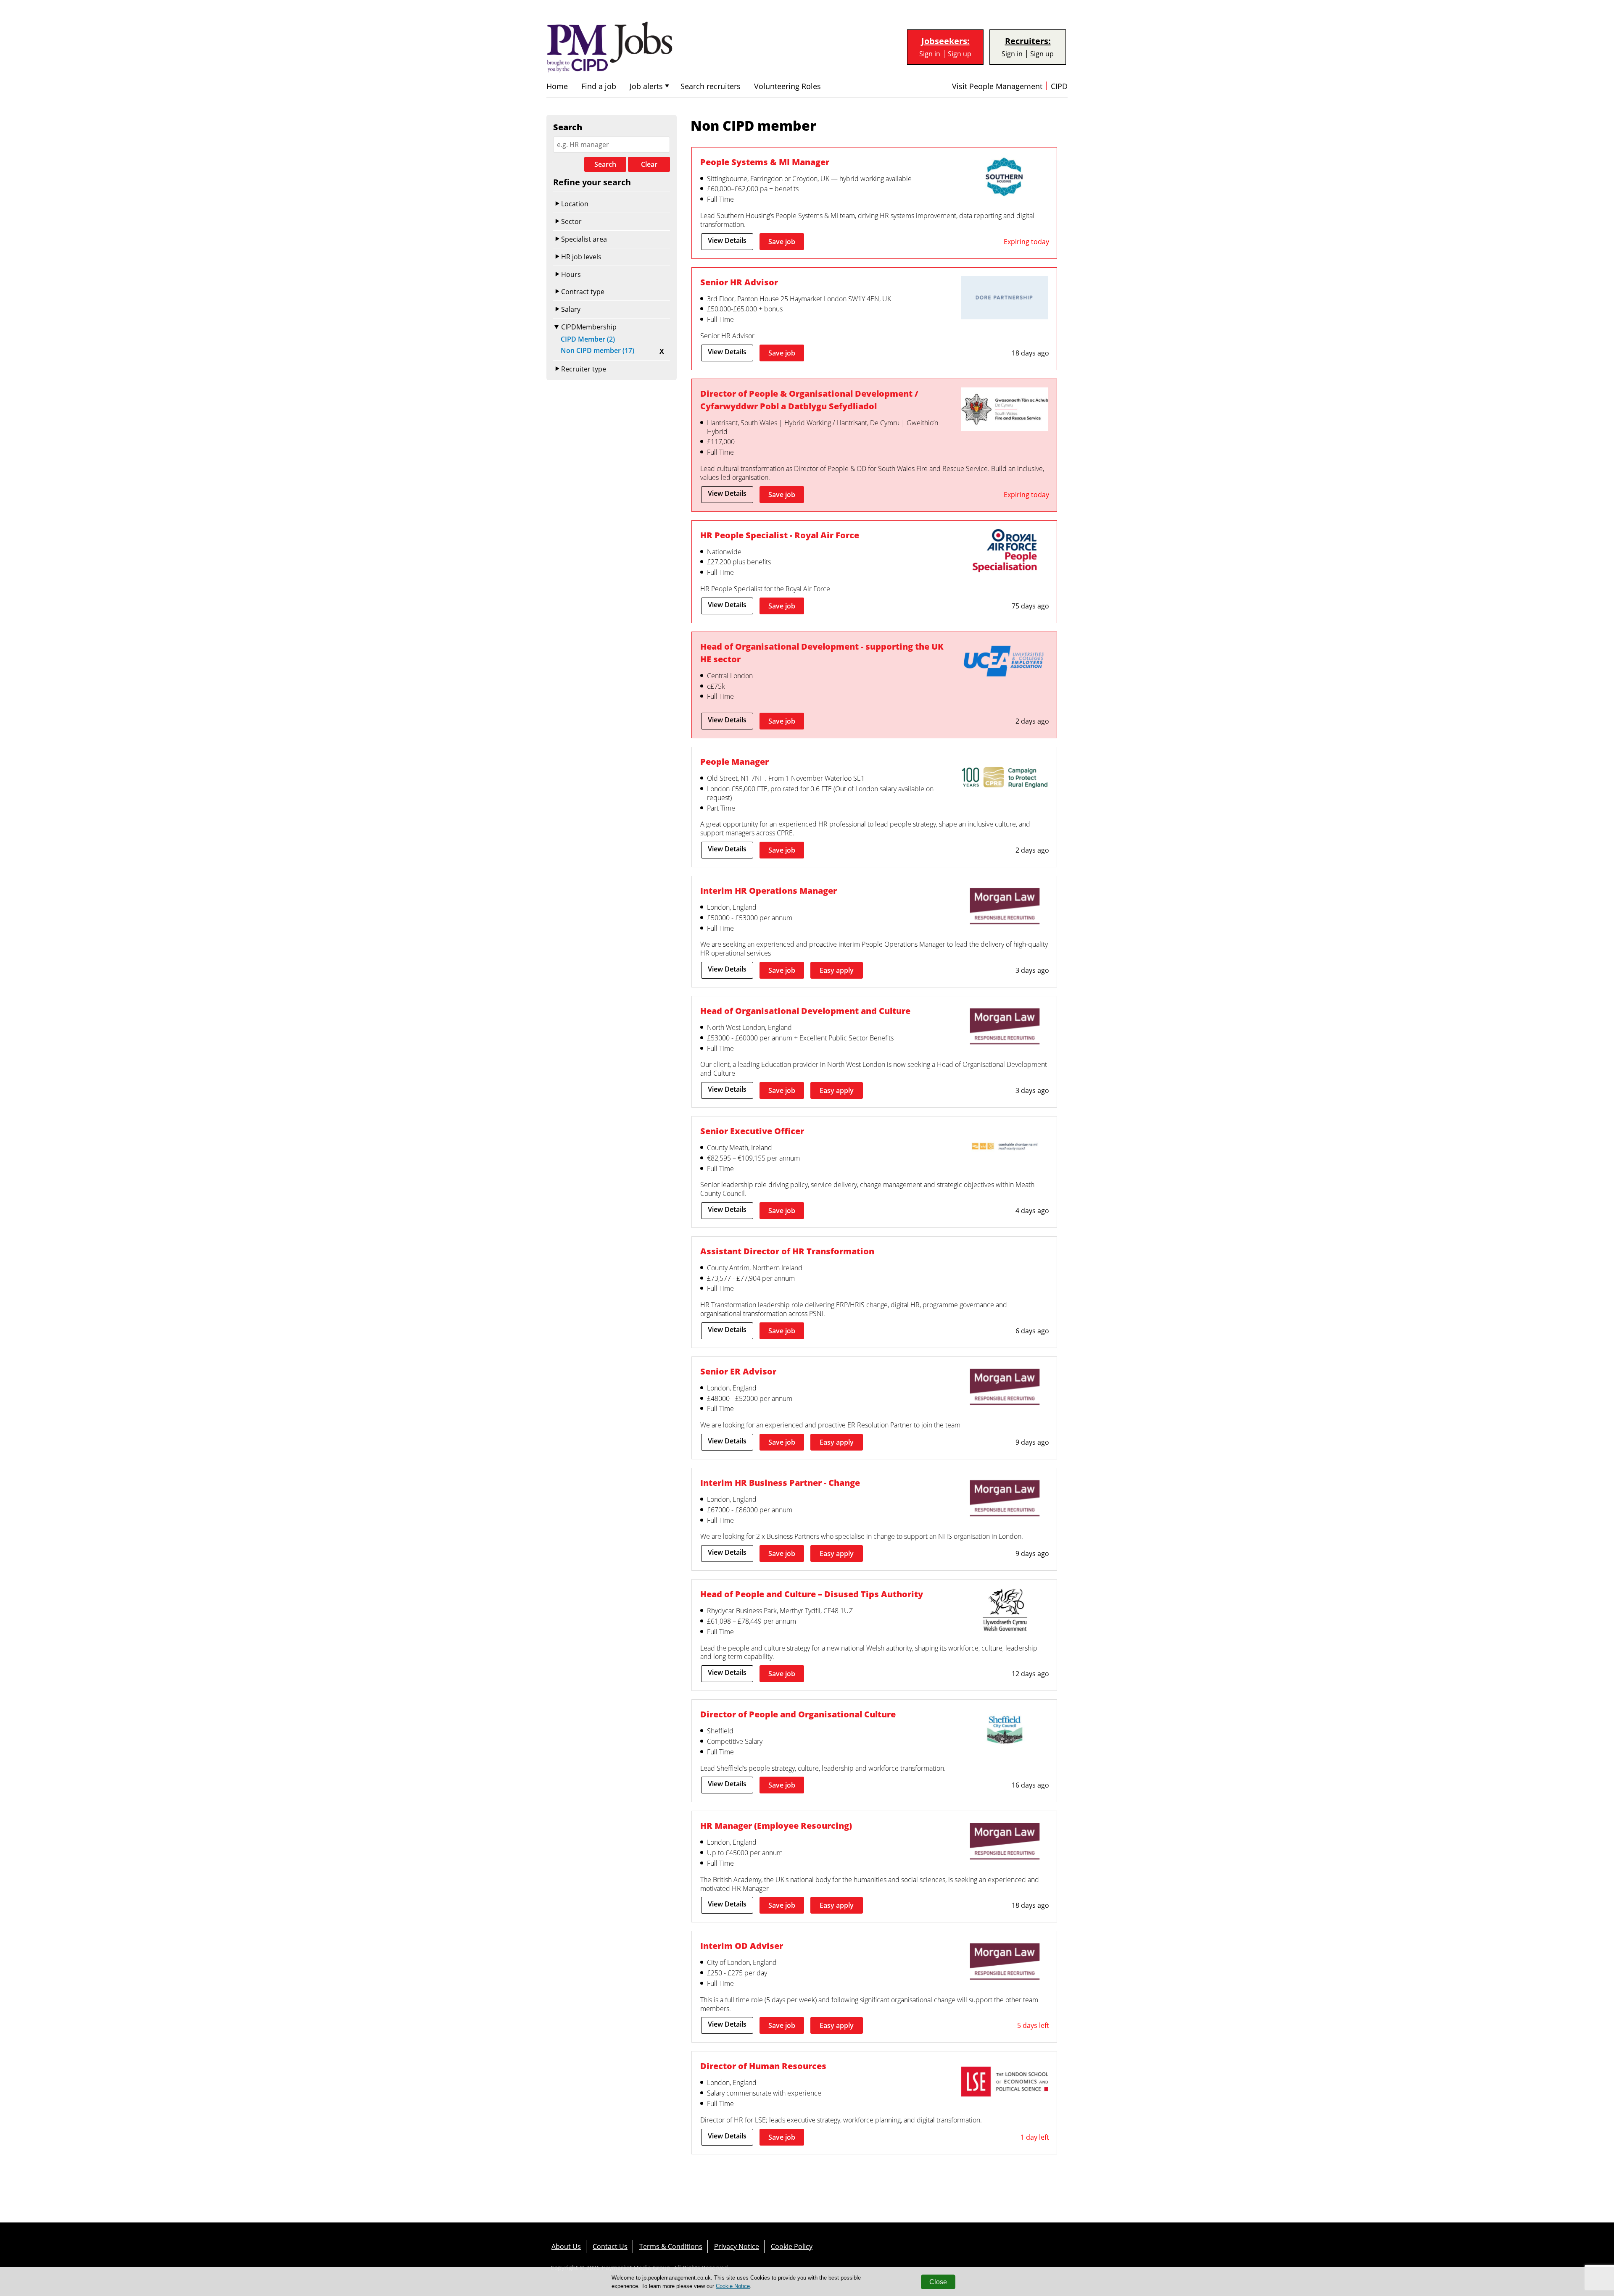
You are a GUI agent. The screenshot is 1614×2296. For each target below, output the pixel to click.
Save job (782, 242)
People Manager (734, 762)
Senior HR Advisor (739, 282)
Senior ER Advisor (738, 1371)
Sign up (960, 54)
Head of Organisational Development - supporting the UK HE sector (822, 653)
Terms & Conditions (671, 2246)
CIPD (1059, 86)
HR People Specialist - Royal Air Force (780, 535)
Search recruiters (711, 86)
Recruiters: (1028, 41)
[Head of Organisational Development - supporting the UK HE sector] (1005, 663)
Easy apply (837, 970)
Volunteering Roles (787, 86)
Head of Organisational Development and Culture (805, 1011)
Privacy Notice (737, 2246)
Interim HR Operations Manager (769, 891)
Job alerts (646, 86)
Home (557, 86)
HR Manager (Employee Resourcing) (776, 1826)
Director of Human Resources (763, 2066)
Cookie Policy (792, 2246)
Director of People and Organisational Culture (798, 1714)
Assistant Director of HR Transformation (787, 1251)
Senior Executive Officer (752, 1131)
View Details (727, 240)
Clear (649, 164)
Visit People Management (997, 86)
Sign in (930, 54)
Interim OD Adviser (742, 1946)
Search (605, 164)
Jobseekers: (945, 41)
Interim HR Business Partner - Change (780, 1483)
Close (938, 2282)
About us (566, 2246)
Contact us (610, 2246)
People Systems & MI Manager (765, 162)
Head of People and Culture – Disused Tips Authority (812, 1594)
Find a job (599, 86)
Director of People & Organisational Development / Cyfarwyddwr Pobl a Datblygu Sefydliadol (809, 400)
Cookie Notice (733, 2286)
